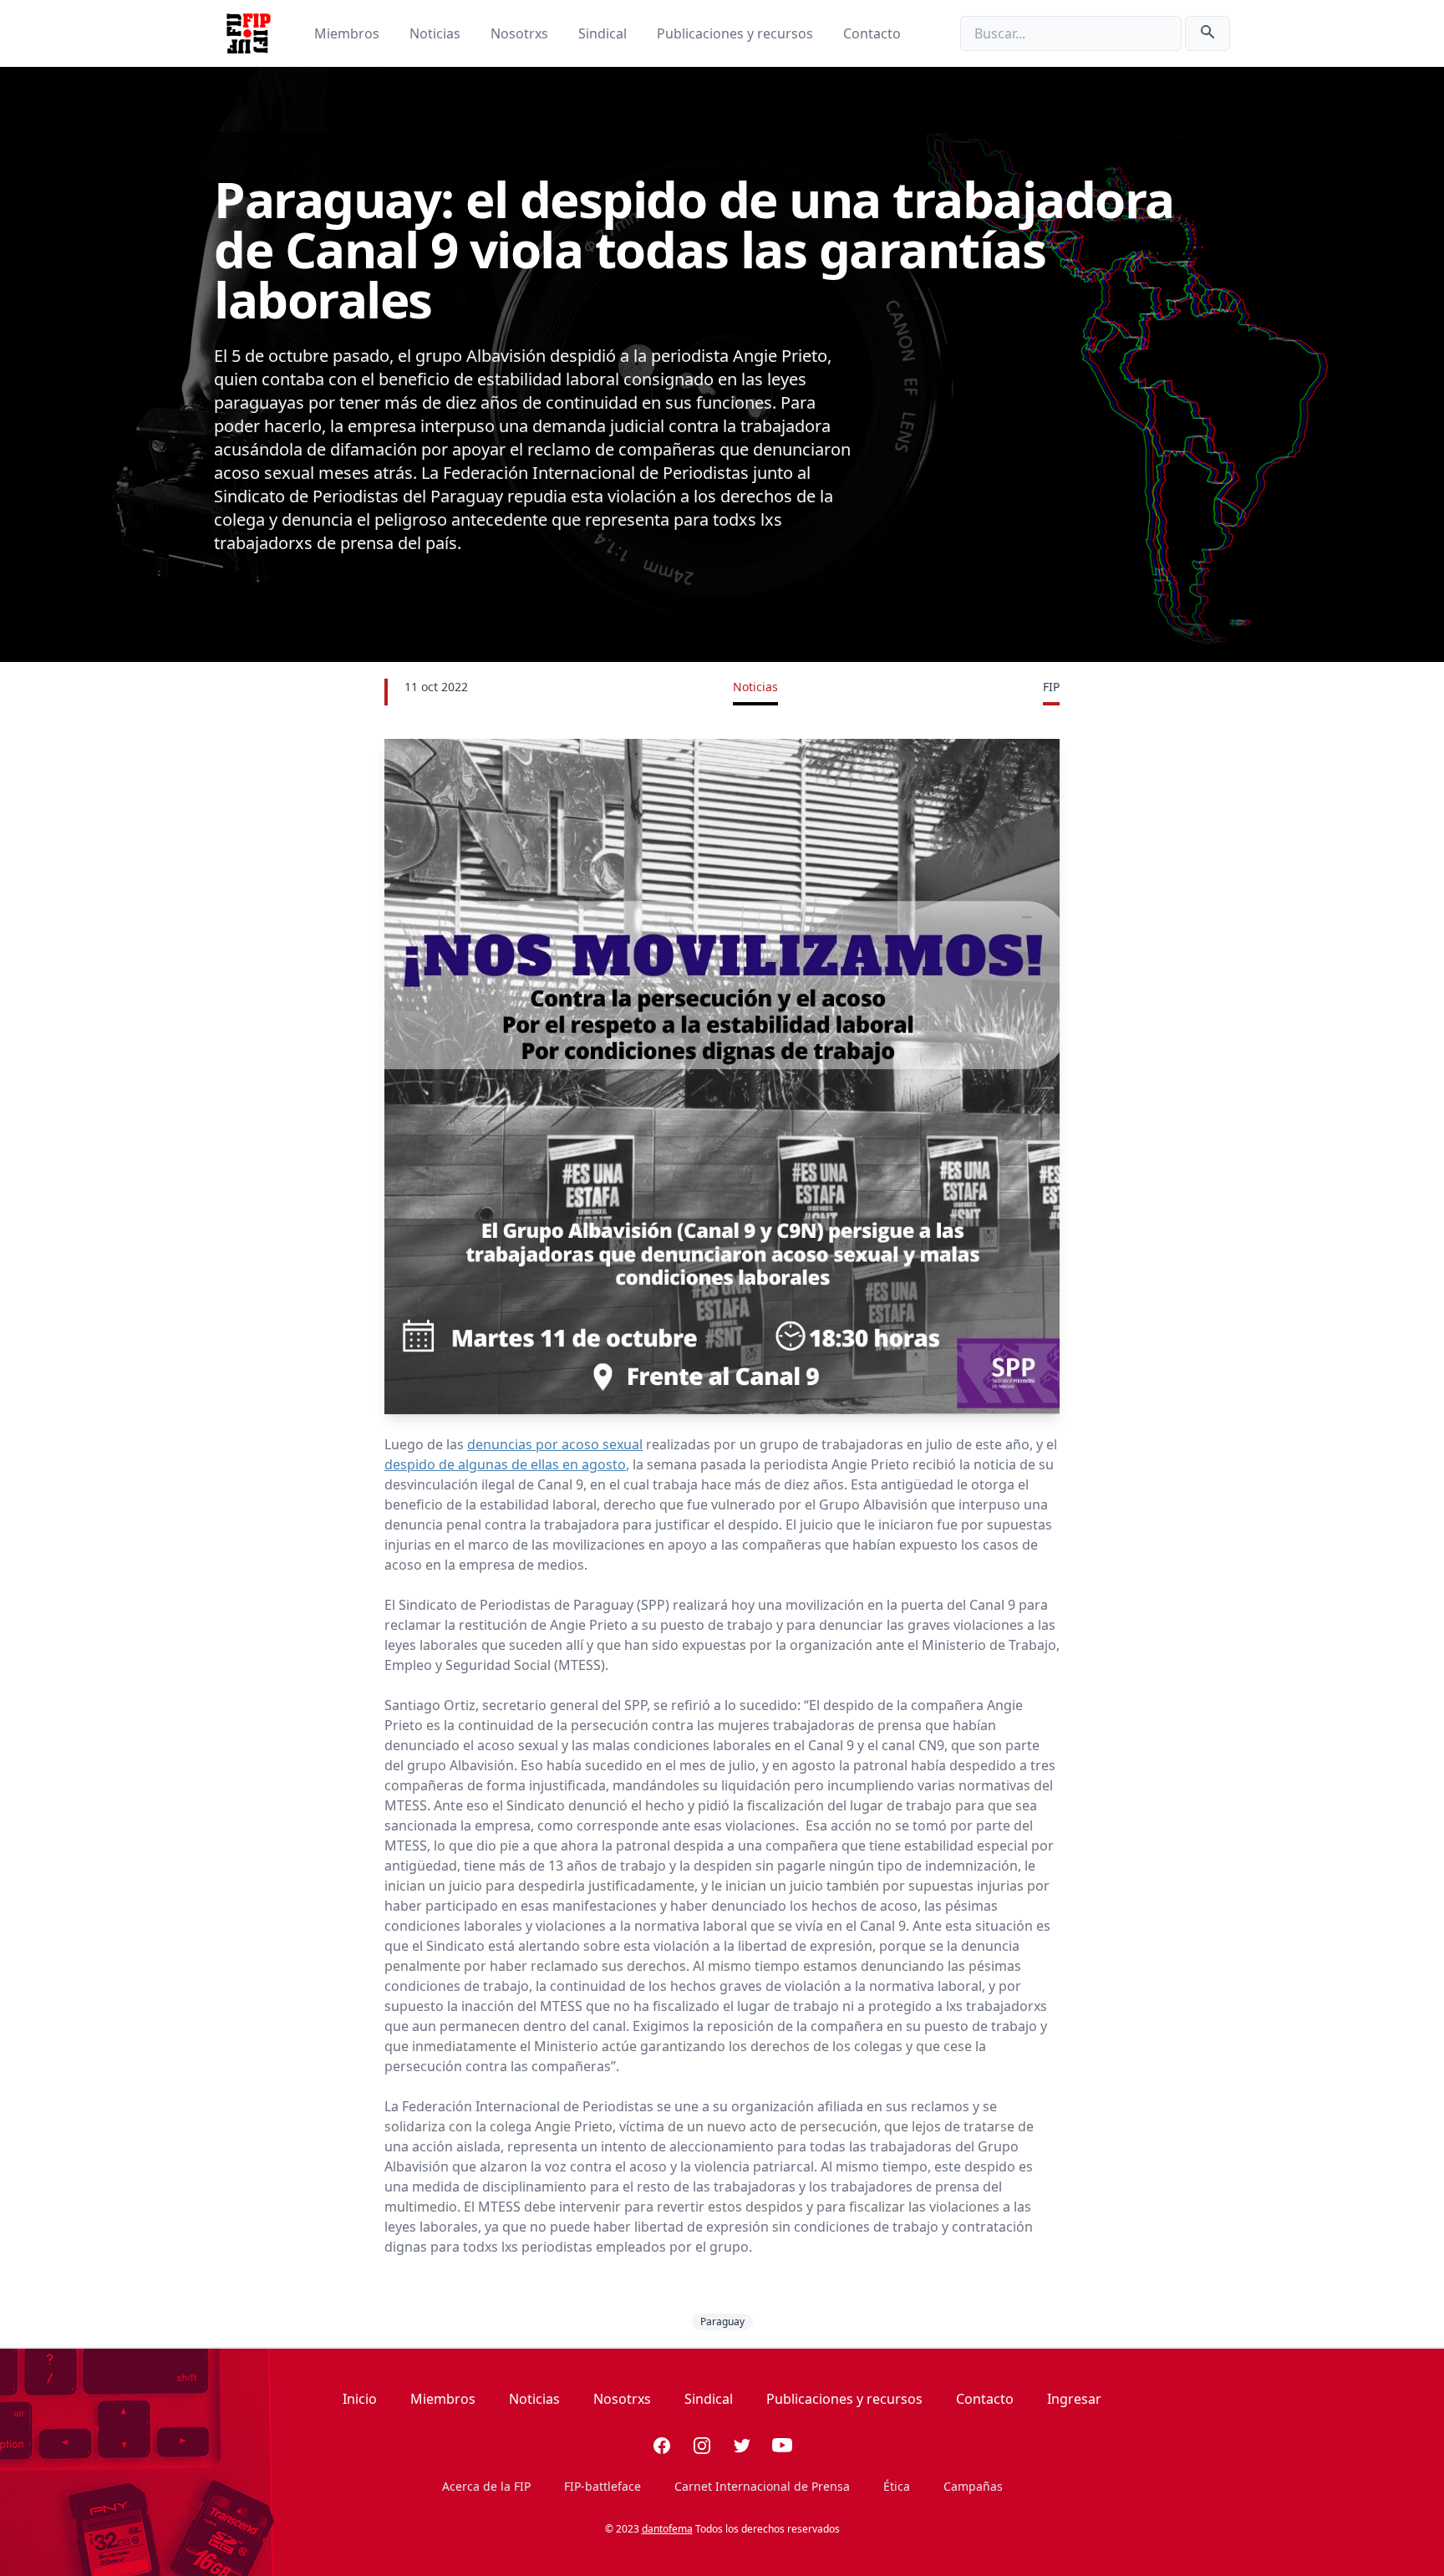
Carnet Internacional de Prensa (762, 2486)
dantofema (667, 2529)
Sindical (604, 33)
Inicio (360, 2399)
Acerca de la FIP (486, 2486)
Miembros (348, 33)
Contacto (872, 33)
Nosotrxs (521, 33)
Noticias (437, 33)
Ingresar (1074, 2399)
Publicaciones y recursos (737, 33)
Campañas (973, 2486)
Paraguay (722, 2321)
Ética (897, 2486)
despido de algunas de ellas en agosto (505, 1464)
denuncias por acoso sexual (555, 1444)
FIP (1051, 687)
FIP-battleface (603, 2486)
